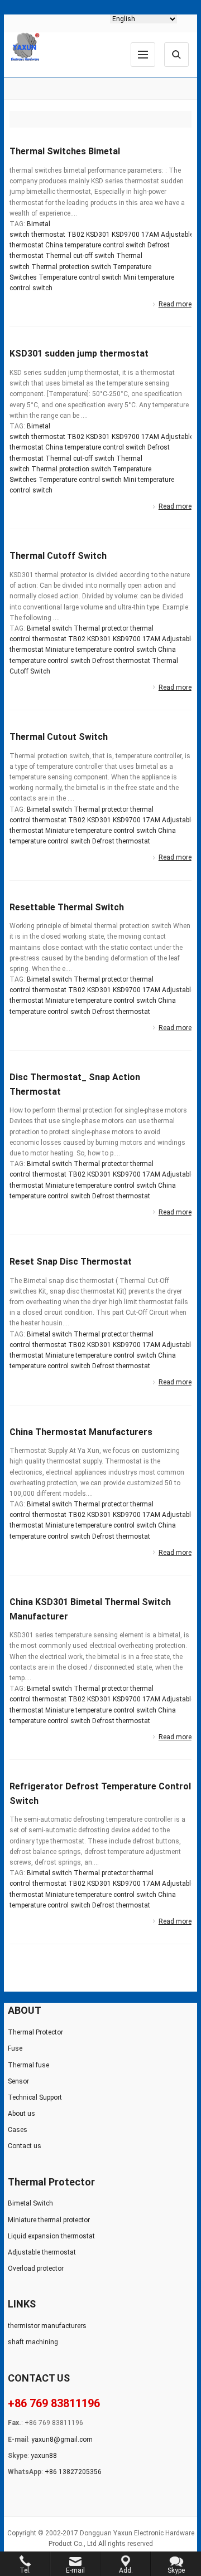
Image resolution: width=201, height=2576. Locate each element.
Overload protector (36, 2268)
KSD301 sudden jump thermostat (79, 353)
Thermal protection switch (71, 267)
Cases (18, 2130)
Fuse (15, 2048)
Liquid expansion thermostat (51, 2236)
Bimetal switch (49, 628)
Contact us (25, 2146)
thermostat (48, 235)
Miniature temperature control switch (101, 650)
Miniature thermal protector (49, 2220)
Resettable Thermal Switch (67, 907)
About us (21, 2114)
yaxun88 (44, 2456)
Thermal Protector (35, 2032)
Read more (175, 304)
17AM (150, 235)
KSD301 (98, 235)
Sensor (18, 2081)
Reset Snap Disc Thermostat (71, 1262)
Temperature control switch (80, 277)
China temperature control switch (95, 245)
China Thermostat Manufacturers (81, 1432)
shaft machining (33, 2342)
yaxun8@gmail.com (62, 2440)
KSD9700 (126, 235)
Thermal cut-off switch (80, 256)
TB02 (76, 235)
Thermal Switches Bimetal (65, 151)
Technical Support (35, 2097)
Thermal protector (101, 628)
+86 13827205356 (73, 2472)
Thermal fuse (28, 2065)
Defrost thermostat (121, 661)
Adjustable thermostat (42, 2252)
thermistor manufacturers (47, 2326)
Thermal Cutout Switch (59, 737)
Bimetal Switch (30, 2203)
